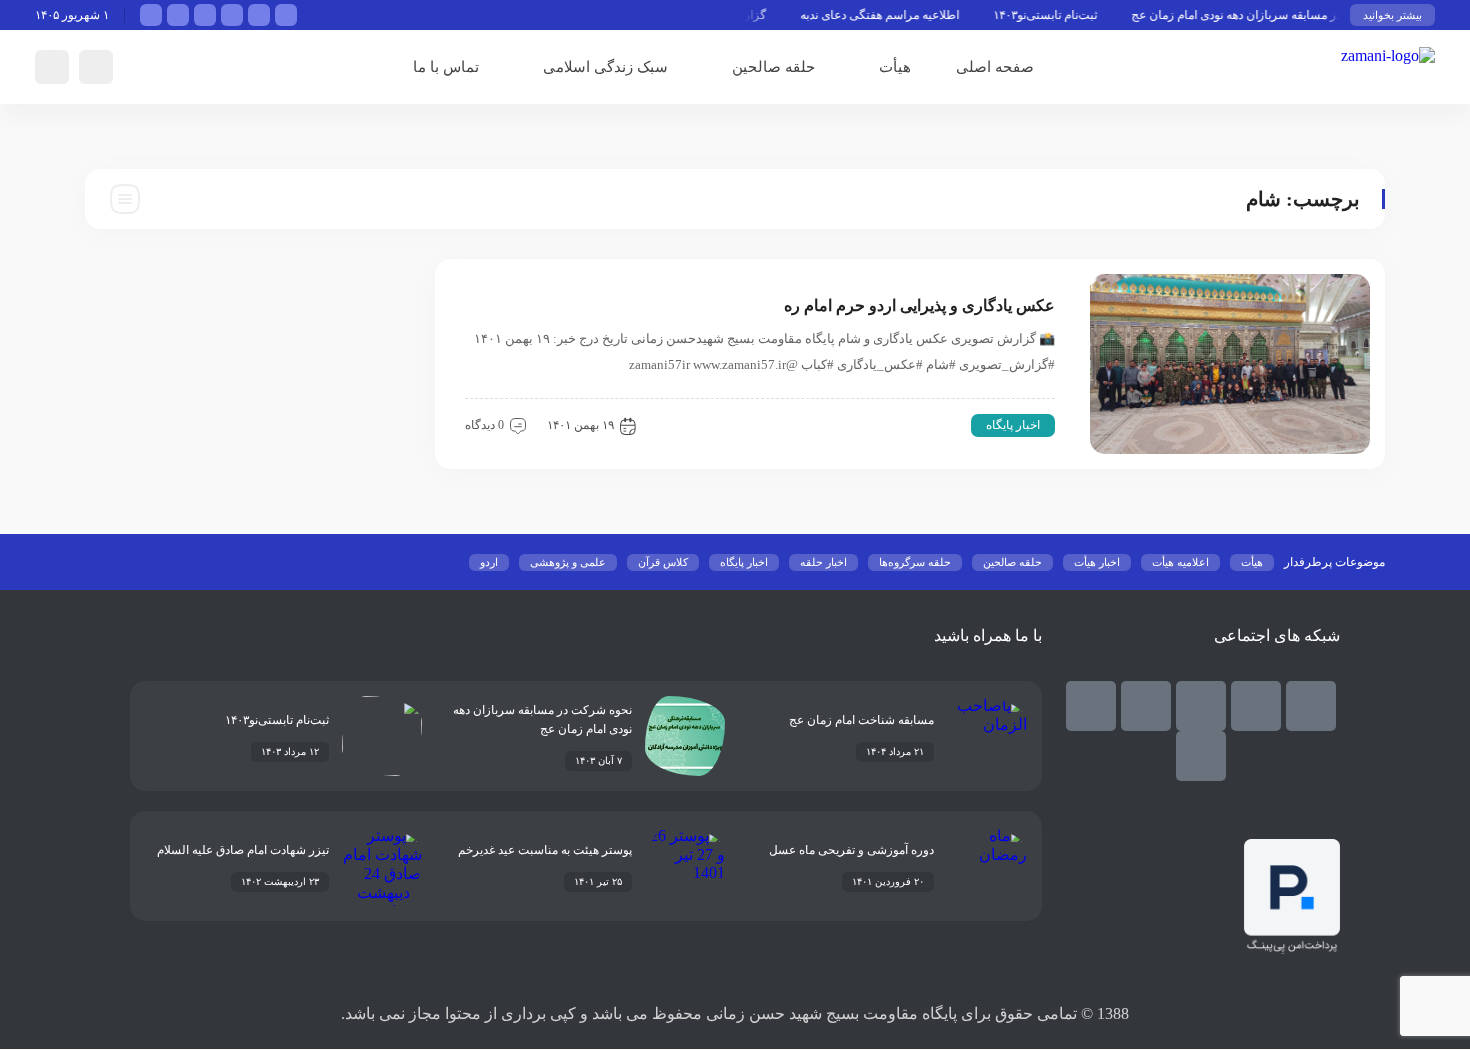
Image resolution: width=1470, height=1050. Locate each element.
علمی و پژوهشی (568, 562)
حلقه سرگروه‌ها (915, 562)
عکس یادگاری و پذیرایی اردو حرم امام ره (919, 305)
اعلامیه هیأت (1180, 562)
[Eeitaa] (1201, 706)
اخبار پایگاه (1013, 425)
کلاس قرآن (663, 562)
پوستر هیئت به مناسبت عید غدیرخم (545, 850)
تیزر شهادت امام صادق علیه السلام (243, 850)
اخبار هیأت (1097, 562)
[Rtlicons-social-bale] (1311, 706)
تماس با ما (446, 67)
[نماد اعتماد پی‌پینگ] (1292, 948)
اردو (489, 562)
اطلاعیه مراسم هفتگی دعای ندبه (893, 15)
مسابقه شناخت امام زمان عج (861, 720)
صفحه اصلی (995, 67)
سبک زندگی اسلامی (605, 67)
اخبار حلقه (823, 562)
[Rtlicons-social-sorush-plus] (1201, 756)
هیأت (895, 67)
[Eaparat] (1091, 706)
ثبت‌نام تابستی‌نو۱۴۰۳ (1059, 15)
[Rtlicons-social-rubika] (1256, 706)
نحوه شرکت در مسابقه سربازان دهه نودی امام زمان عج (1282, 15)
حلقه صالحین (773, 67)
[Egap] (1146, 706)
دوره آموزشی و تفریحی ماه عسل (851, 850)
